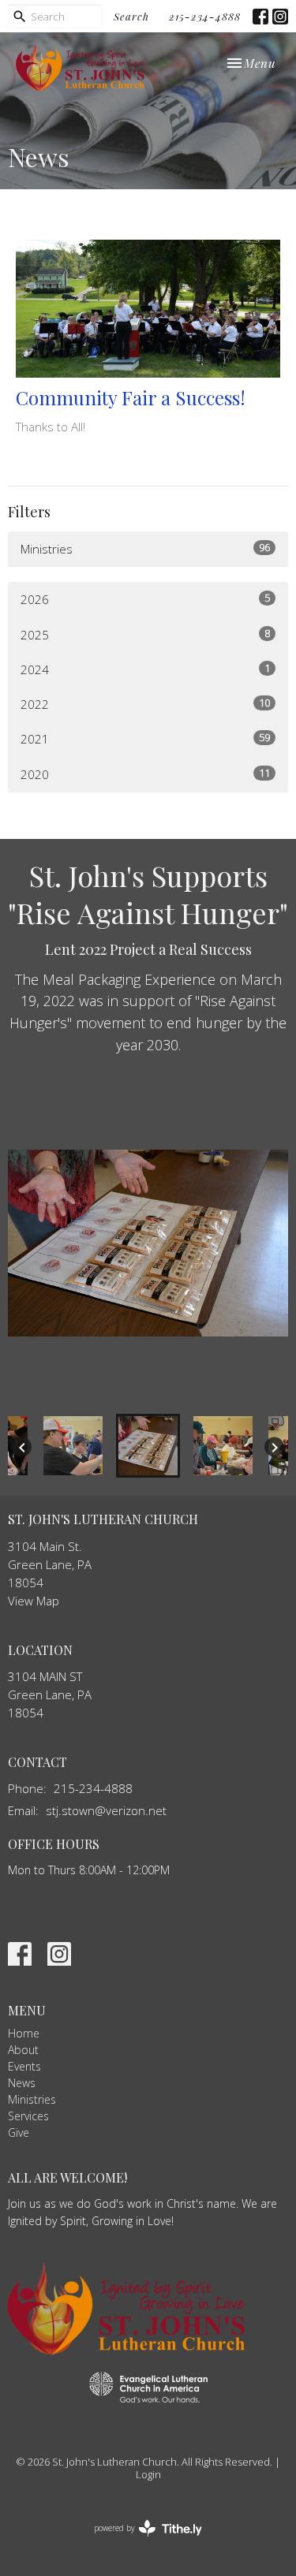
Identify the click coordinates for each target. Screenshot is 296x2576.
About (23, 2050)
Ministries (145, 548)
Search (131, 16)
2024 (145, 669)
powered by (139, 2541)
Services (28, 2116)
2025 (145, 634)
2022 (145, 704)
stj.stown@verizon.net (106, 1810)
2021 (145, 738)
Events (24, 2066)
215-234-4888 (205, 16)
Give (19, 2132)
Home (24, 2033)
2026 (145, 599)
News (22, 2083)
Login (148, 2474)
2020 (145, 774)
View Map (34, 1601)
